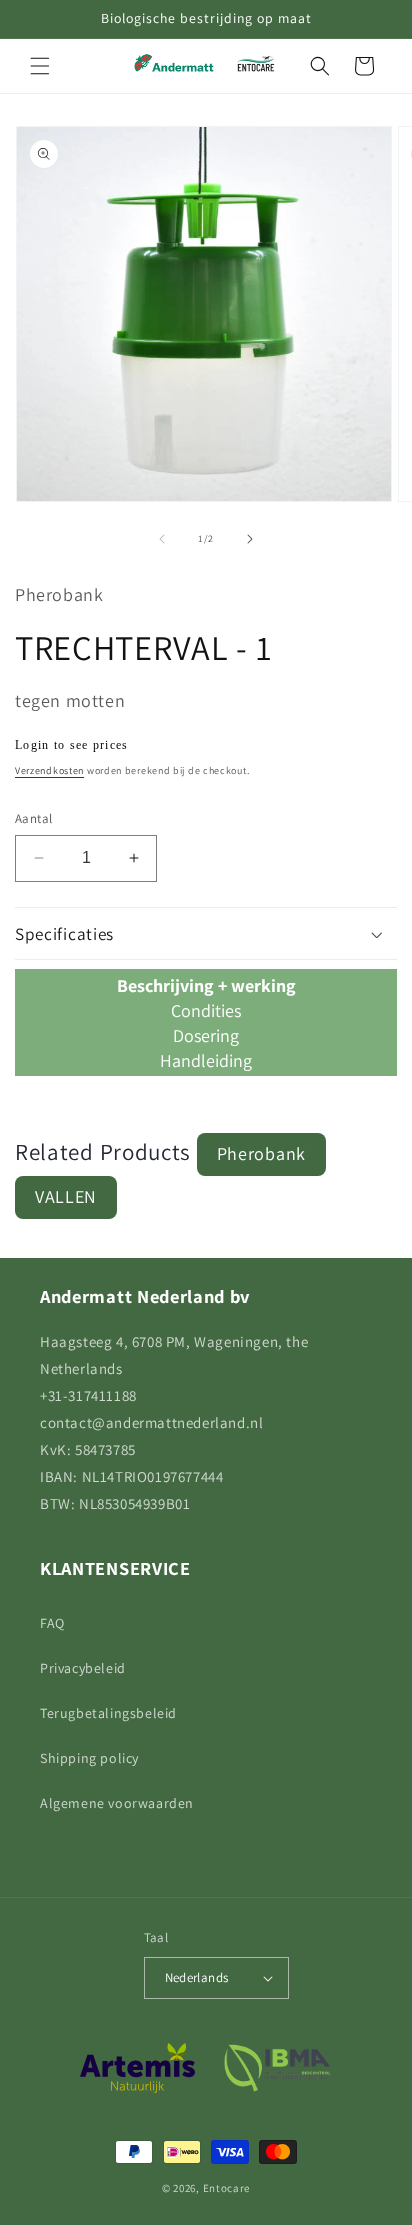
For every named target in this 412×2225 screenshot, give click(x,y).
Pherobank (261, 1153)
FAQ (52, 1623)
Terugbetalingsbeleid (108, 1713)
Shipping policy (89, 1758)
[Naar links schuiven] (162, 539)
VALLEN (66, 1196)
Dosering (206, 1035)
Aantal (33, 818)
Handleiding (206, 1060)
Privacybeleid (83, 1668)
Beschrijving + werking (206, 985)
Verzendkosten (49, 770)
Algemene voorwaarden (117, 1803)
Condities (206, 1010)
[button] (40, 66)
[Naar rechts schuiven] (250, 539)
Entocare (227, 2188)
